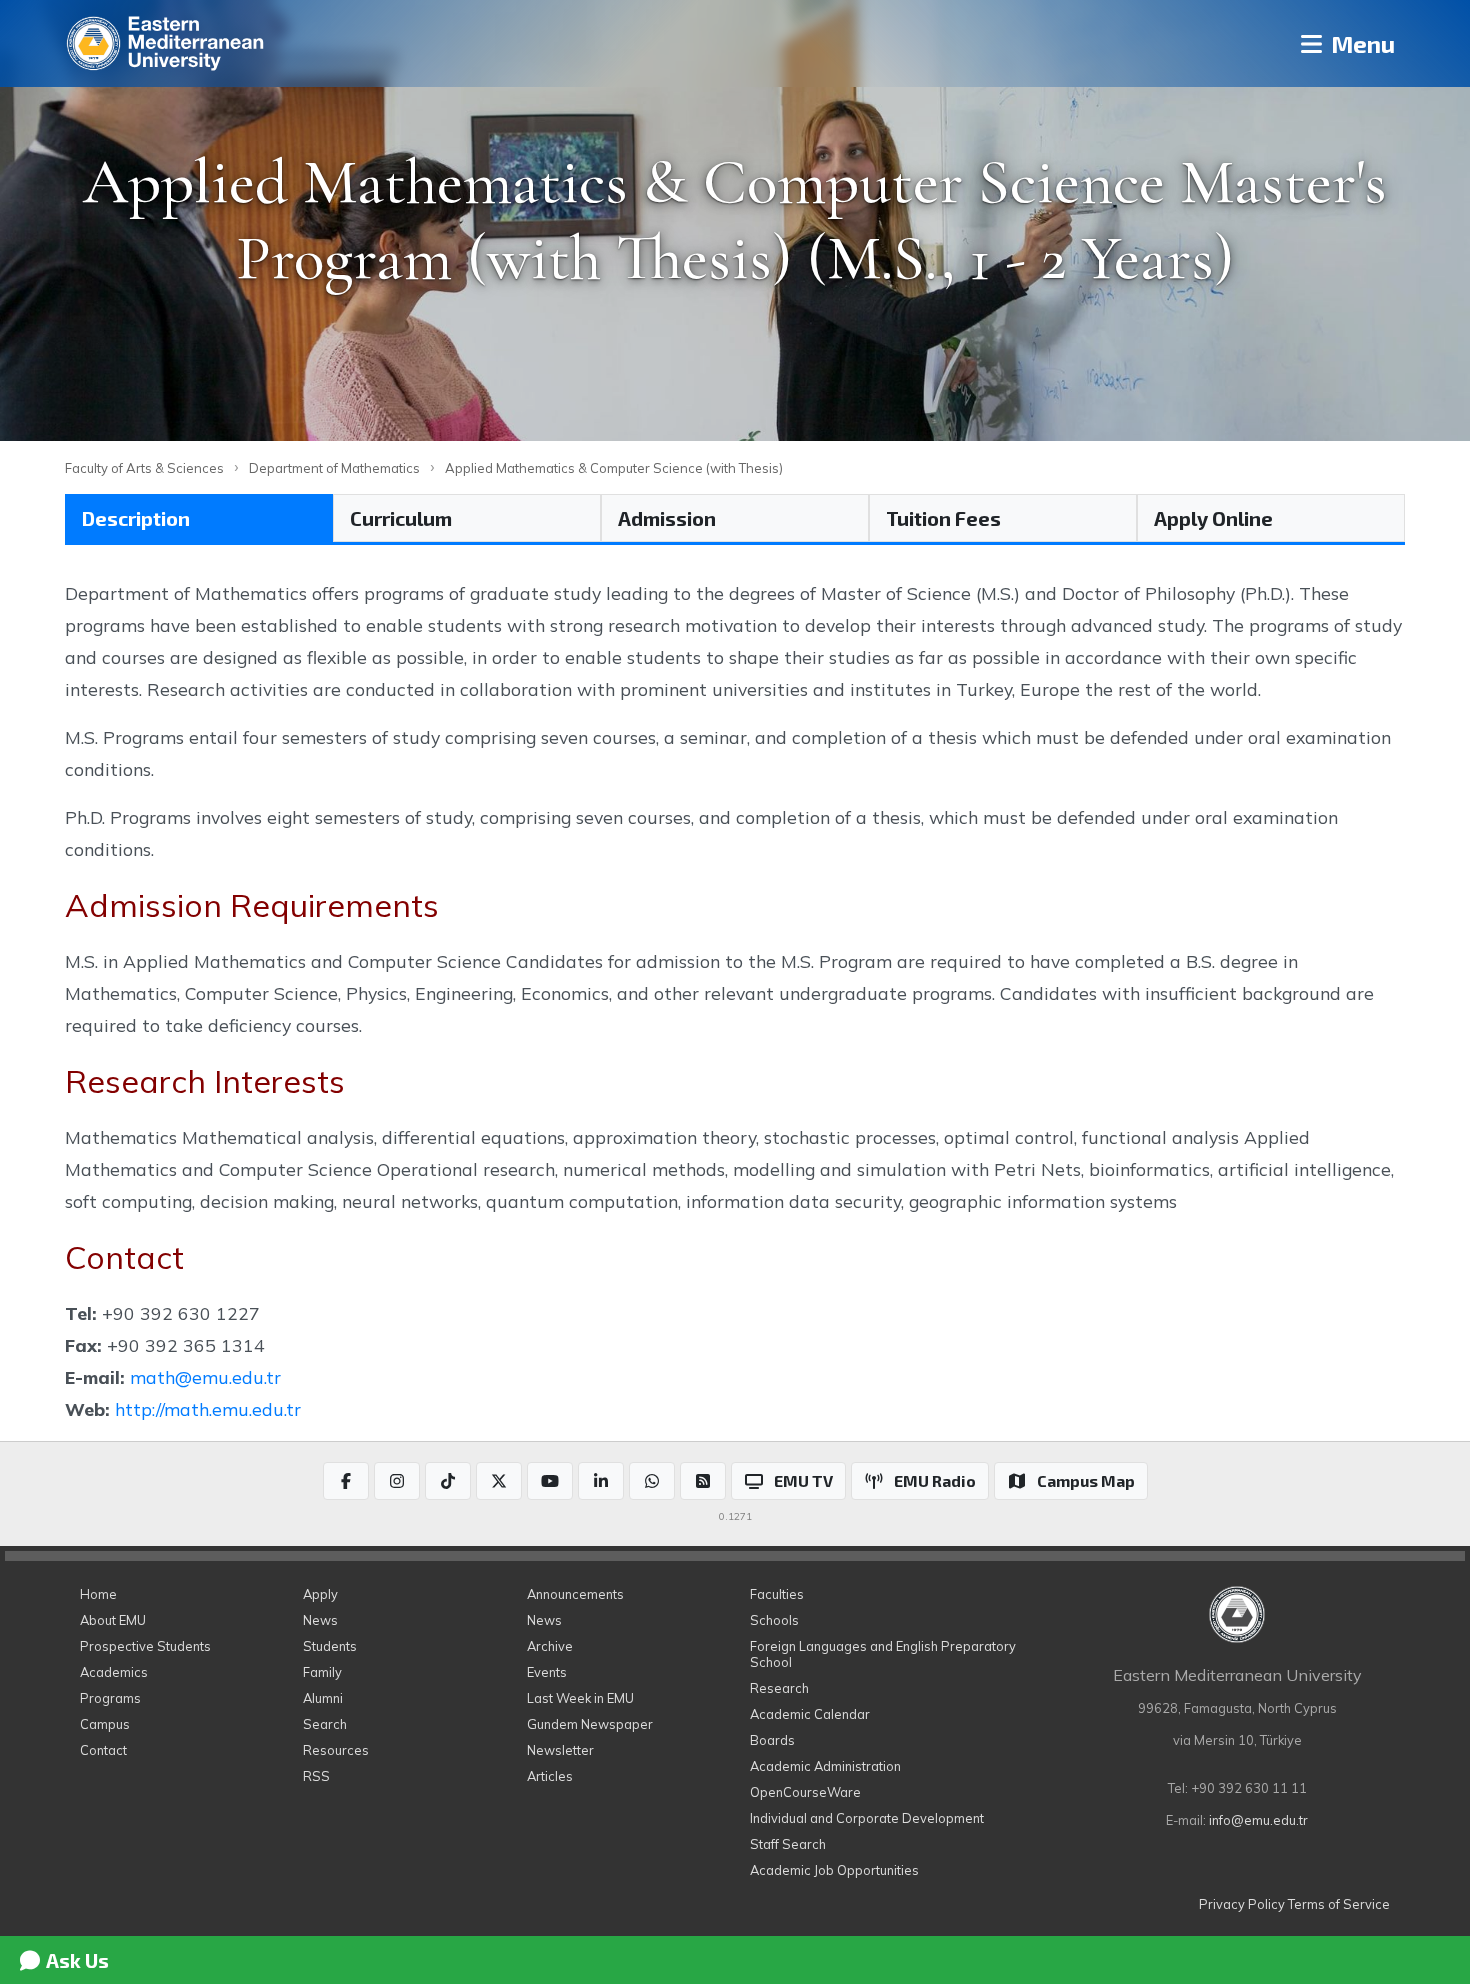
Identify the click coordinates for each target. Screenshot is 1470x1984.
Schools (774, 1620)
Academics (114, 1672)
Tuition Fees (943, 518)
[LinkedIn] (601, 1481)
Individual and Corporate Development (867, 1818)
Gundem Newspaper (590, 1724)
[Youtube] (550, 1481)
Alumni (323, 1698)
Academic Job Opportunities (834, 1870)
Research (779, 1688)
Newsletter (560, 1750)
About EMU (113, 1620)
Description (136, 518)
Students (330, 1646)
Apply (320, 1594)
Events (547, 1672)
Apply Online (1213, 518)
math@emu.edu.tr (205, 1377)
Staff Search (788, 1844)
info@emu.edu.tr (1258, 1820)
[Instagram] (397, 1481)
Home (98, 1594)
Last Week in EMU (580, 1698)
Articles (550, 1776)
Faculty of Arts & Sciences (144, 468)
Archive (550, 1646)
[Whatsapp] (652, 1481)
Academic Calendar (810, 1714)
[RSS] (703, 1481)
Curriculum (401, 518)
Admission (667, 518)
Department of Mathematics (334, 468)
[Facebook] (346, 1481)
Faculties (777, 1594)
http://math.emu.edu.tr (208, 1409)
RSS (316, 1776)
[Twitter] (499, 1481)
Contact (103, 1750)
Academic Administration (825, 1766)
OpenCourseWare (805, 1792)
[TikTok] (448, 1481)
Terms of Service (1339, 1904)
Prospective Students (145, 1646)
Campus (105, 1724)
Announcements (575, 1594)
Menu (1360, 43)
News (320, 1620)
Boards (772, 1740)
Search (325, 1724)
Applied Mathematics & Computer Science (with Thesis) (614, 468)
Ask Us (75, 1960)
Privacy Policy (1242, 1904)
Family (322, 1672)
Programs (110, 1698)
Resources (336, 1750)
